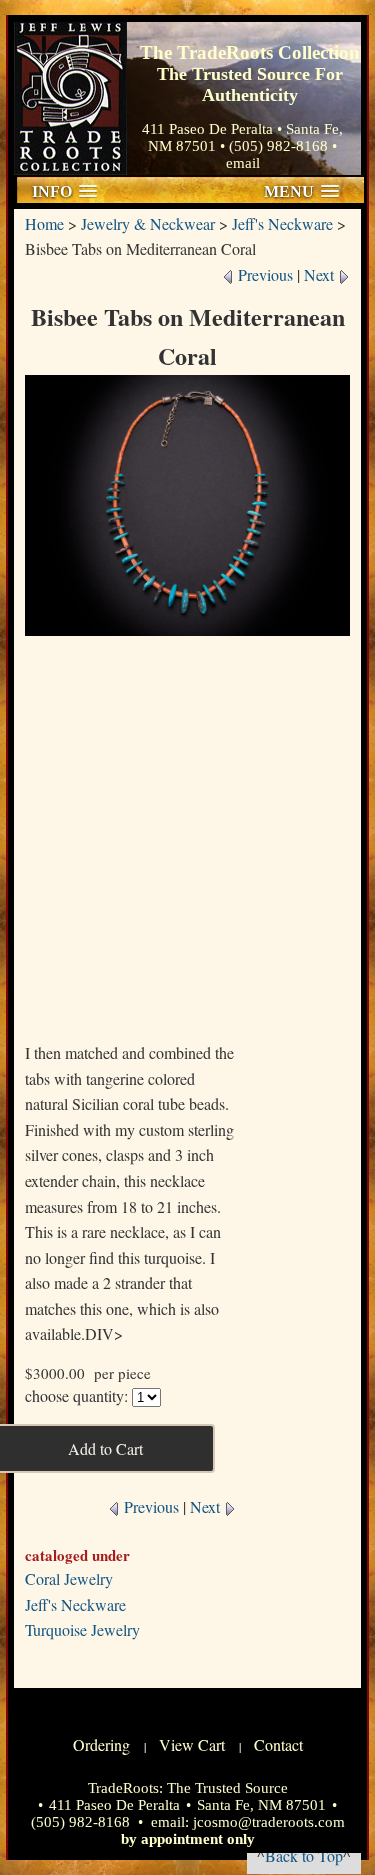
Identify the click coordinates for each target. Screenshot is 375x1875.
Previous (263, 274)
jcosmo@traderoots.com (269, 1822)
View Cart (192, 1744)
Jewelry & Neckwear (148, 223)
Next (321, 274)
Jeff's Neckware (282, 223)
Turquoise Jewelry (82, 1629)
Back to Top (304, 1855)
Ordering (101, 1744)
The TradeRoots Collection (70, 98)
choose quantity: (76, 1395)
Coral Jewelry (69, 1578)
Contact (278, 1744)
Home (44, 223)
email (243, 163)
